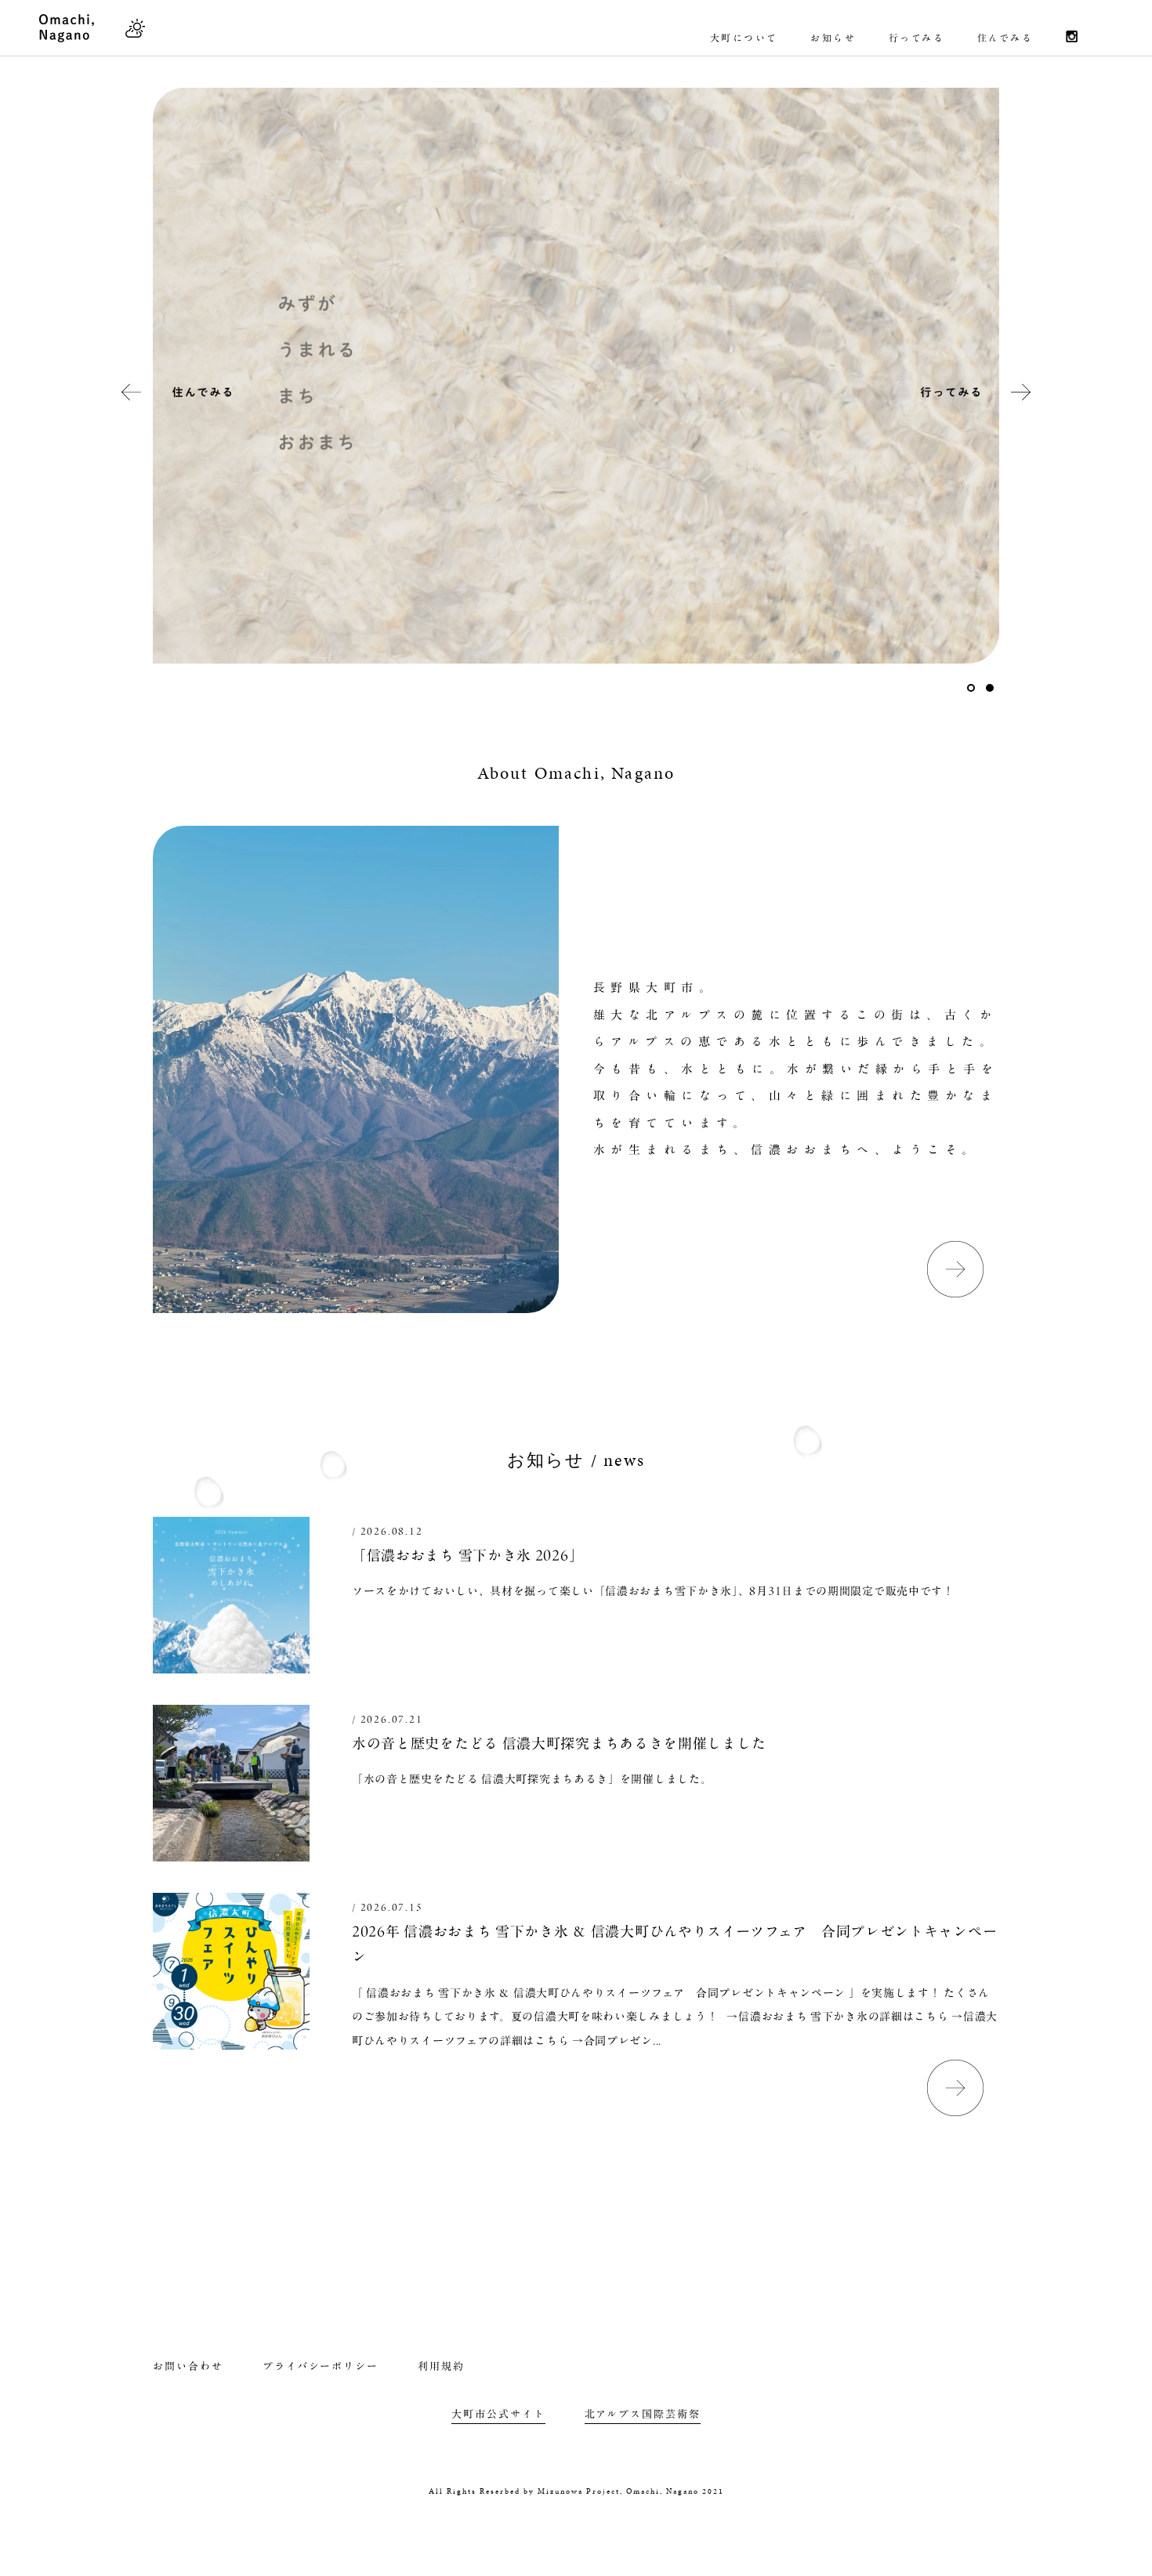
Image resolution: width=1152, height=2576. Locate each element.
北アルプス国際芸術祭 (643, 2414)
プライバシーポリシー (321, 2366)
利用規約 (441, 2366)
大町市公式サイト (498, 2414)
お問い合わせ (188, 2366)
